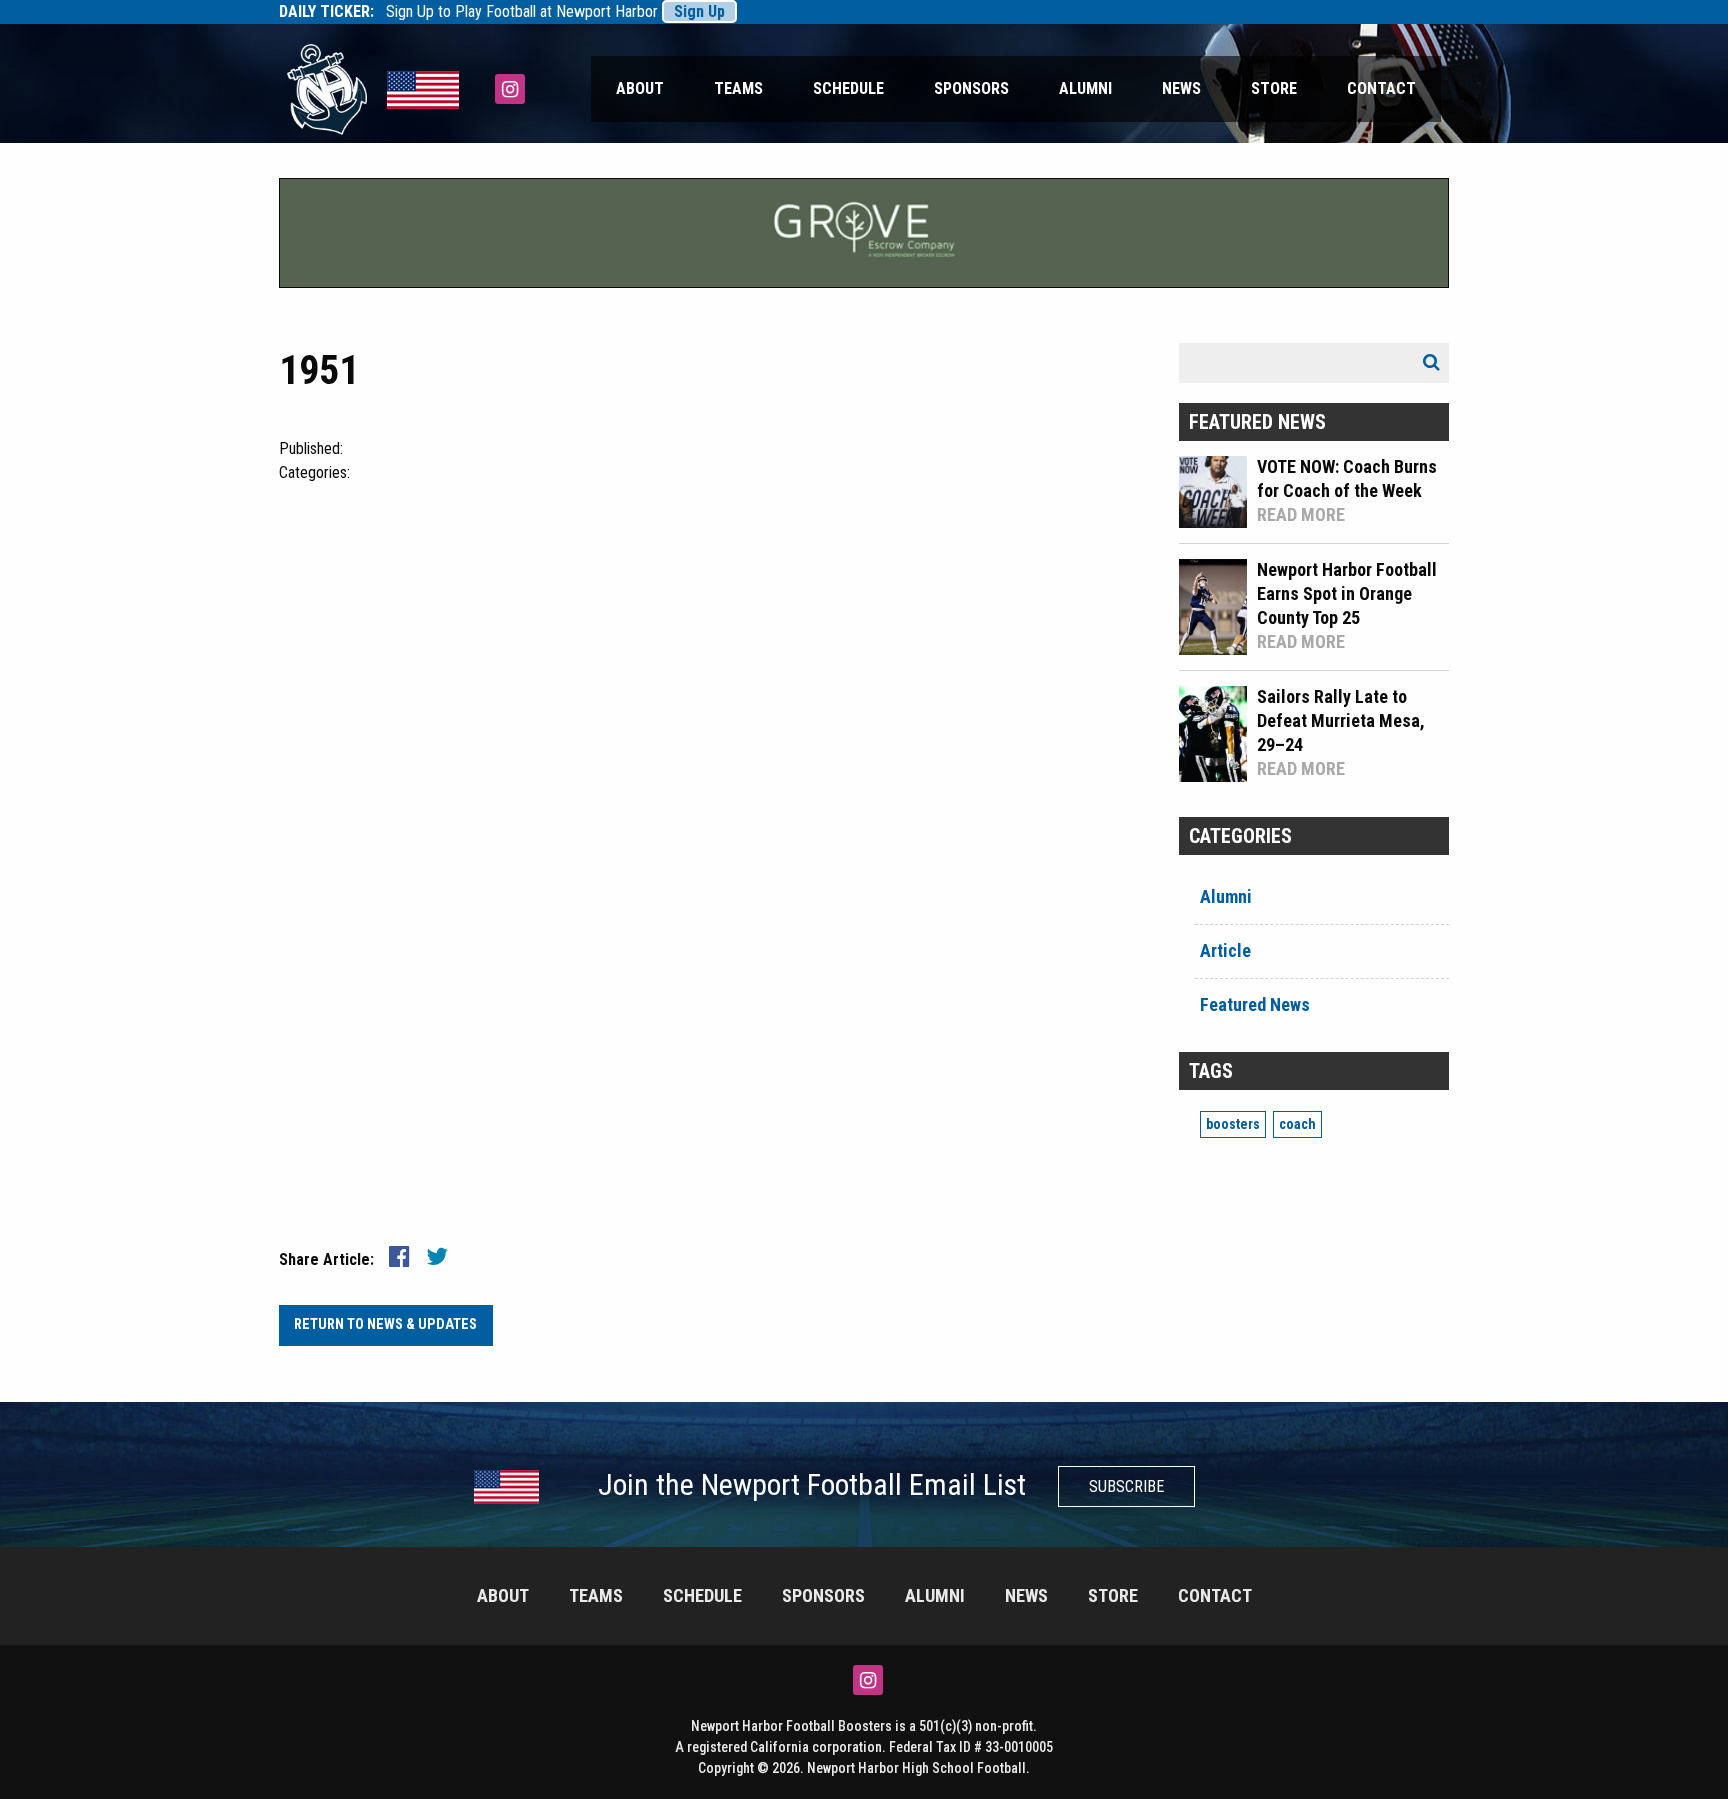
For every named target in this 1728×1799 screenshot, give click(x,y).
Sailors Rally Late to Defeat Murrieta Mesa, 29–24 (1341, 720)
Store (1274, 88)
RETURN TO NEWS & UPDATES (385, 1324)
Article (1225, 950)
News (1181, 88)
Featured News (1255, 1004)
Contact (1381, 88)
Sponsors (971, 88)
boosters (1233, 1124)
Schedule (848, 88)
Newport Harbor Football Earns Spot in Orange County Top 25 (1347, 593)
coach (1297, 1124)
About (640, 88)
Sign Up (699, 11)
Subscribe (1126, 1486)
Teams (738, 88)
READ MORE (1301, 514)
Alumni (1085, 88)
